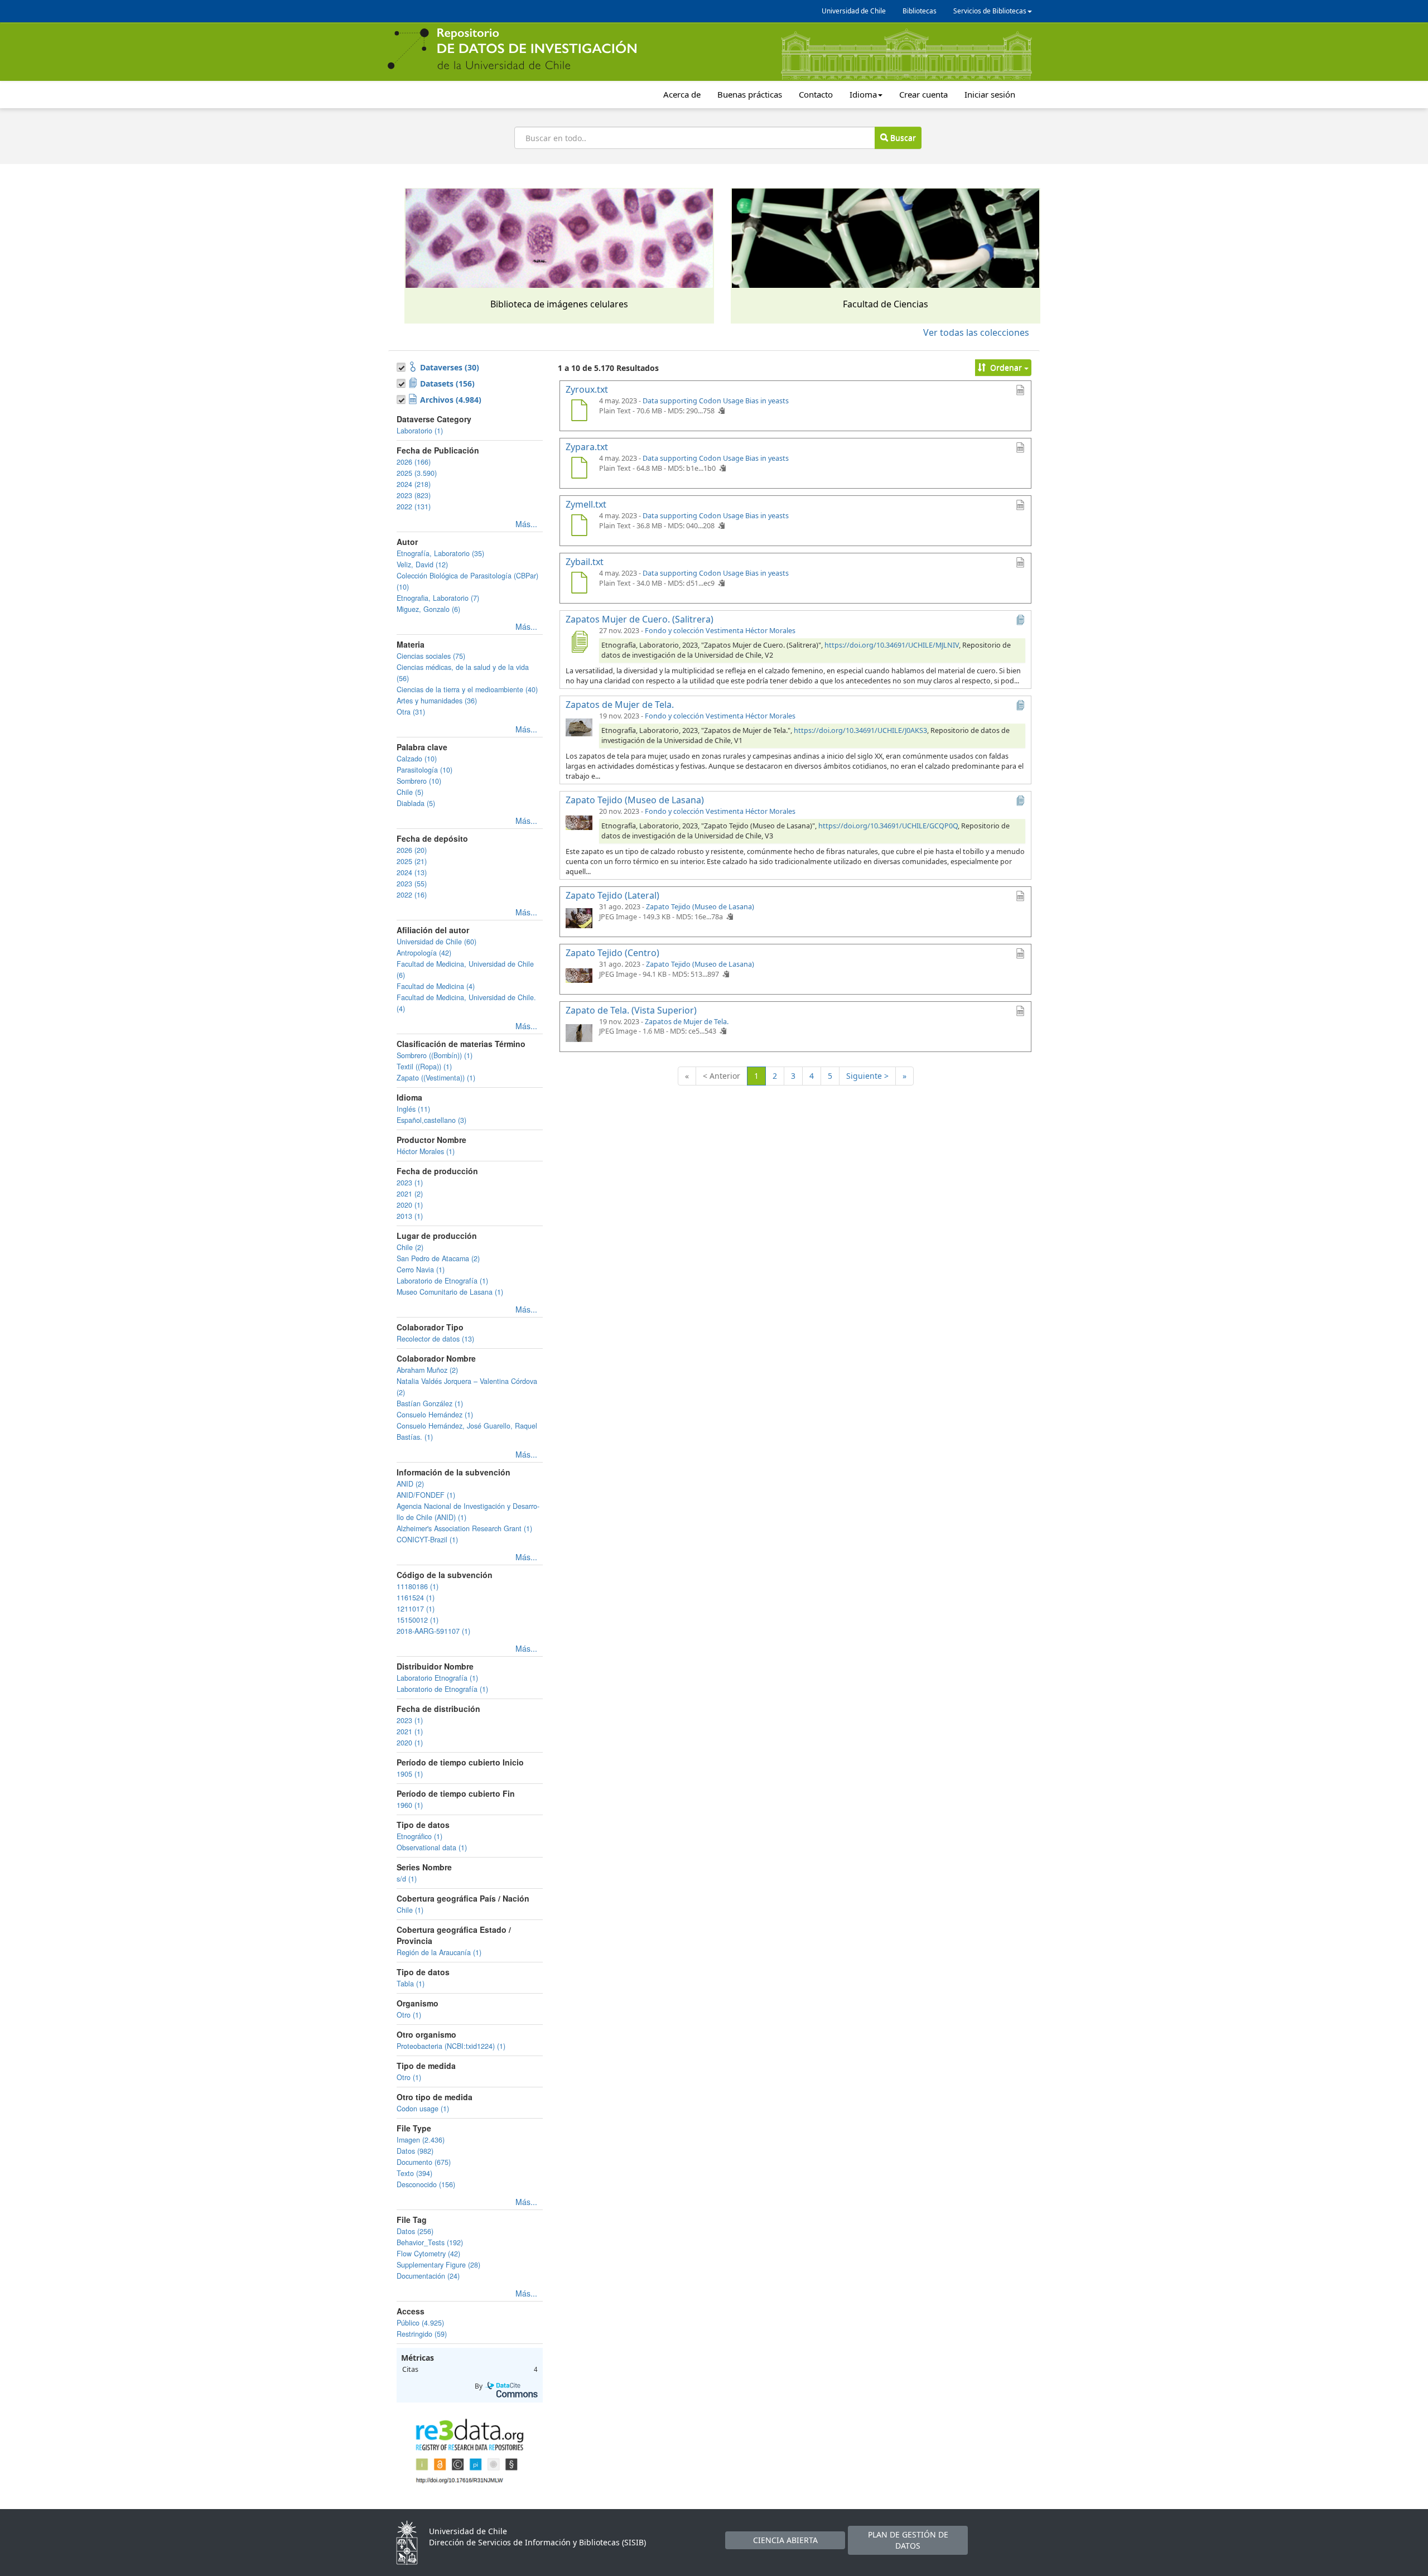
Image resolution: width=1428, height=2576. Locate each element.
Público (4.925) (420, 2323)
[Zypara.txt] (579, 469)
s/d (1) (407, 1879)
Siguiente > (867, 1076)
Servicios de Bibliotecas (990, 11)
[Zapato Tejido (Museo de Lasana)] (579, 822)
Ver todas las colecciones (976, 332)
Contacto (816, 94)
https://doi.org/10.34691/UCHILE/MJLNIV (892, 645)
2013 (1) (410, 1216)
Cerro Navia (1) (421, 1270)
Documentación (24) (428, 2276)
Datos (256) (415, 2231)
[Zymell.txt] (579, 527)
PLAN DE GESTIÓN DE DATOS (908, 2540)
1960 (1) (410, 1805)
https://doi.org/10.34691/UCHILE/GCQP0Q (888, 826)
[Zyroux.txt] (579, 412)
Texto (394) (414, 2173)
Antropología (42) (424, 953)
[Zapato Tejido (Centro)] (579, 975)
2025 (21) (412, 861)
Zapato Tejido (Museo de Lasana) (700, 907)
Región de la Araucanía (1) (439, 1952)
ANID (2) (410, 1484)
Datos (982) (415, 2151)
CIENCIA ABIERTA (785, 2540)
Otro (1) (409, 2015)
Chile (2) (410, 1247)
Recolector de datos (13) (435, 1339)
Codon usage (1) (423, 2109)
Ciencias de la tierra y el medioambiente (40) (467, 689)
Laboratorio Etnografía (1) (437, 1678)
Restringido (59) (422, 2334)
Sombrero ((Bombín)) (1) (435, 1055)
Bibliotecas (920, 11)
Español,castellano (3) (431, 1120)
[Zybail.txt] (579, 584)
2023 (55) (412, 884)
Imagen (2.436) (421, 2140)
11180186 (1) (418, 1586)
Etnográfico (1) (419, 1836)
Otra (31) (411, 712)
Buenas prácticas (750, 94)
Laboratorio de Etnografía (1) (442, 1281)
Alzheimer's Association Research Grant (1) (464, 1528)
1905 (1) (410, 1774)
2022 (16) (412, 895)
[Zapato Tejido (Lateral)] (579, 918)
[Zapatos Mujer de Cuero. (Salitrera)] (579, 641)
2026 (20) (412, 850)
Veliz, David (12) (422, 565)
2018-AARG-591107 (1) (433, 1631)
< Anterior (722, 1076)
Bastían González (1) (430, 1403)
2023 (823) (414, 495)
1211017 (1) (416, 1609)
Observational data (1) (432, 1847)
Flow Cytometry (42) (428, 2254)
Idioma (863, 94)
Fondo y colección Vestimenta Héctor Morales (720, 631)
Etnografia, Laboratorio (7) (438, 598)
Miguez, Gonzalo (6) (428, 609)
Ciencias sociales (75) (431, 656)
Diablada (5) (416, 803)
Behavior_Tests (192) (430, 2242)
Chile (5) (410, 792)
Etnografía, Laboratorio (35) (440, 553)
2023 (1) (410, 1183)
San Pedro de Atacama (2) (438, 1258)
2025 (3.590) (417, 473)
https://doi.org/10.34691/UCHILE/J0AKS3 (860, 730)
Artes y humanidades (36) (437, 701)
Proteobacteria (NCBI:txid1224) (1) (451, 2046)
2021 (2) (410, 1194)
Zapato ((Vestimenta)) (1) (436, 1078)
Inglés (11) (413, 1109)
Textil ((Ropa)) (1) (424, 1067)
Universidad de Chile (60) (436, 942)
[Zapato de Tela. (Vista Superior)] (579, 1033)
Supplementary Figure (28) (438, 2265)
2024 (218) (414, 484)
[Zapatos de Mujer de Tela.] (579, 727)
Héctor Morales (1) (426, 1151)
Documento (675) (424, 2162)
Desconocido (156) (426, 2184)
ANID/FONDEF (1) (426, 1495)
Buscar (902, 138)
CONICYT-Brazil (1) (427, 1540)
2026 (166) (414, 462)
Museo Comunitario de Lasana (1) (450, 1292)
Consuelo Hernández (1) (435, 1415)
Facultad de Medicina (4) (436, 986)
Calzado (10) (417, 759)
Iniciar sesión (990, 94)
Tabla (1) (411, 1984)
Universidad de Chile (854, 11)
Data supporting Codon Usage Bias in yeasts (716, 401)
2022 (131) (414, 506)
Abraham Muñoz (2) (427, 1370)
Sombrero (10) (419, 781)
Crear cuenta (923, 94)
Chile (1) (410, 1910)
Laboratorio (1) (420, 431)
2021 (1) (410, 1731)
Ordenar (1006, 367)
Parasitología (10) (424, 770)
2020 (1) (410, 1205)
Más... (526, 524)
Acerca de (682, 94)
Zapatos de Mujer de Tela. (687, 1022)
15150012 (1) (418, 1620)
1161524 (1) (416, 1598)
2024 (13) (412, 872)
